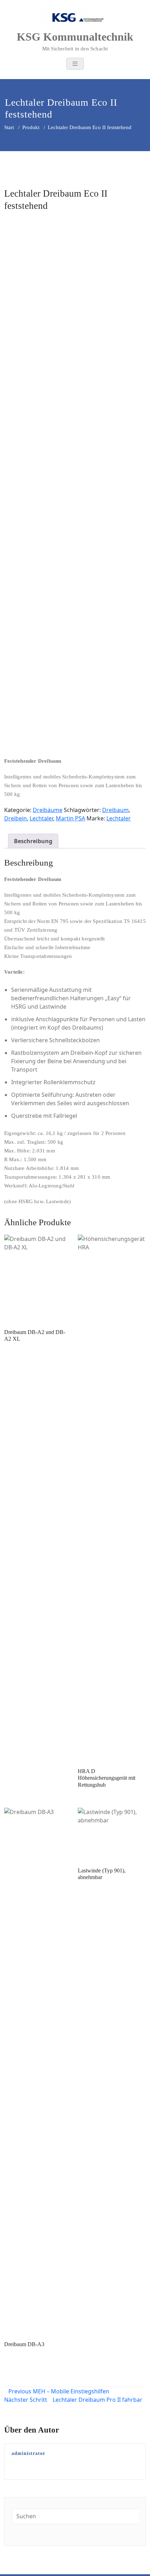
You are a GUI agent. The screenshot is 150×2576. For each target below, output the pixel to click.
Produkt (31, 127)
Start (9, 127)
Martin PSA (70, 818)
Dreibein (16, 818)
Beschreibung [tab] (33, 841)
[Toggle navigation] (75, 64)
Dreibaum (115, 810)
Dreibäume (48, 810)
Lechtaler (41, 818)
